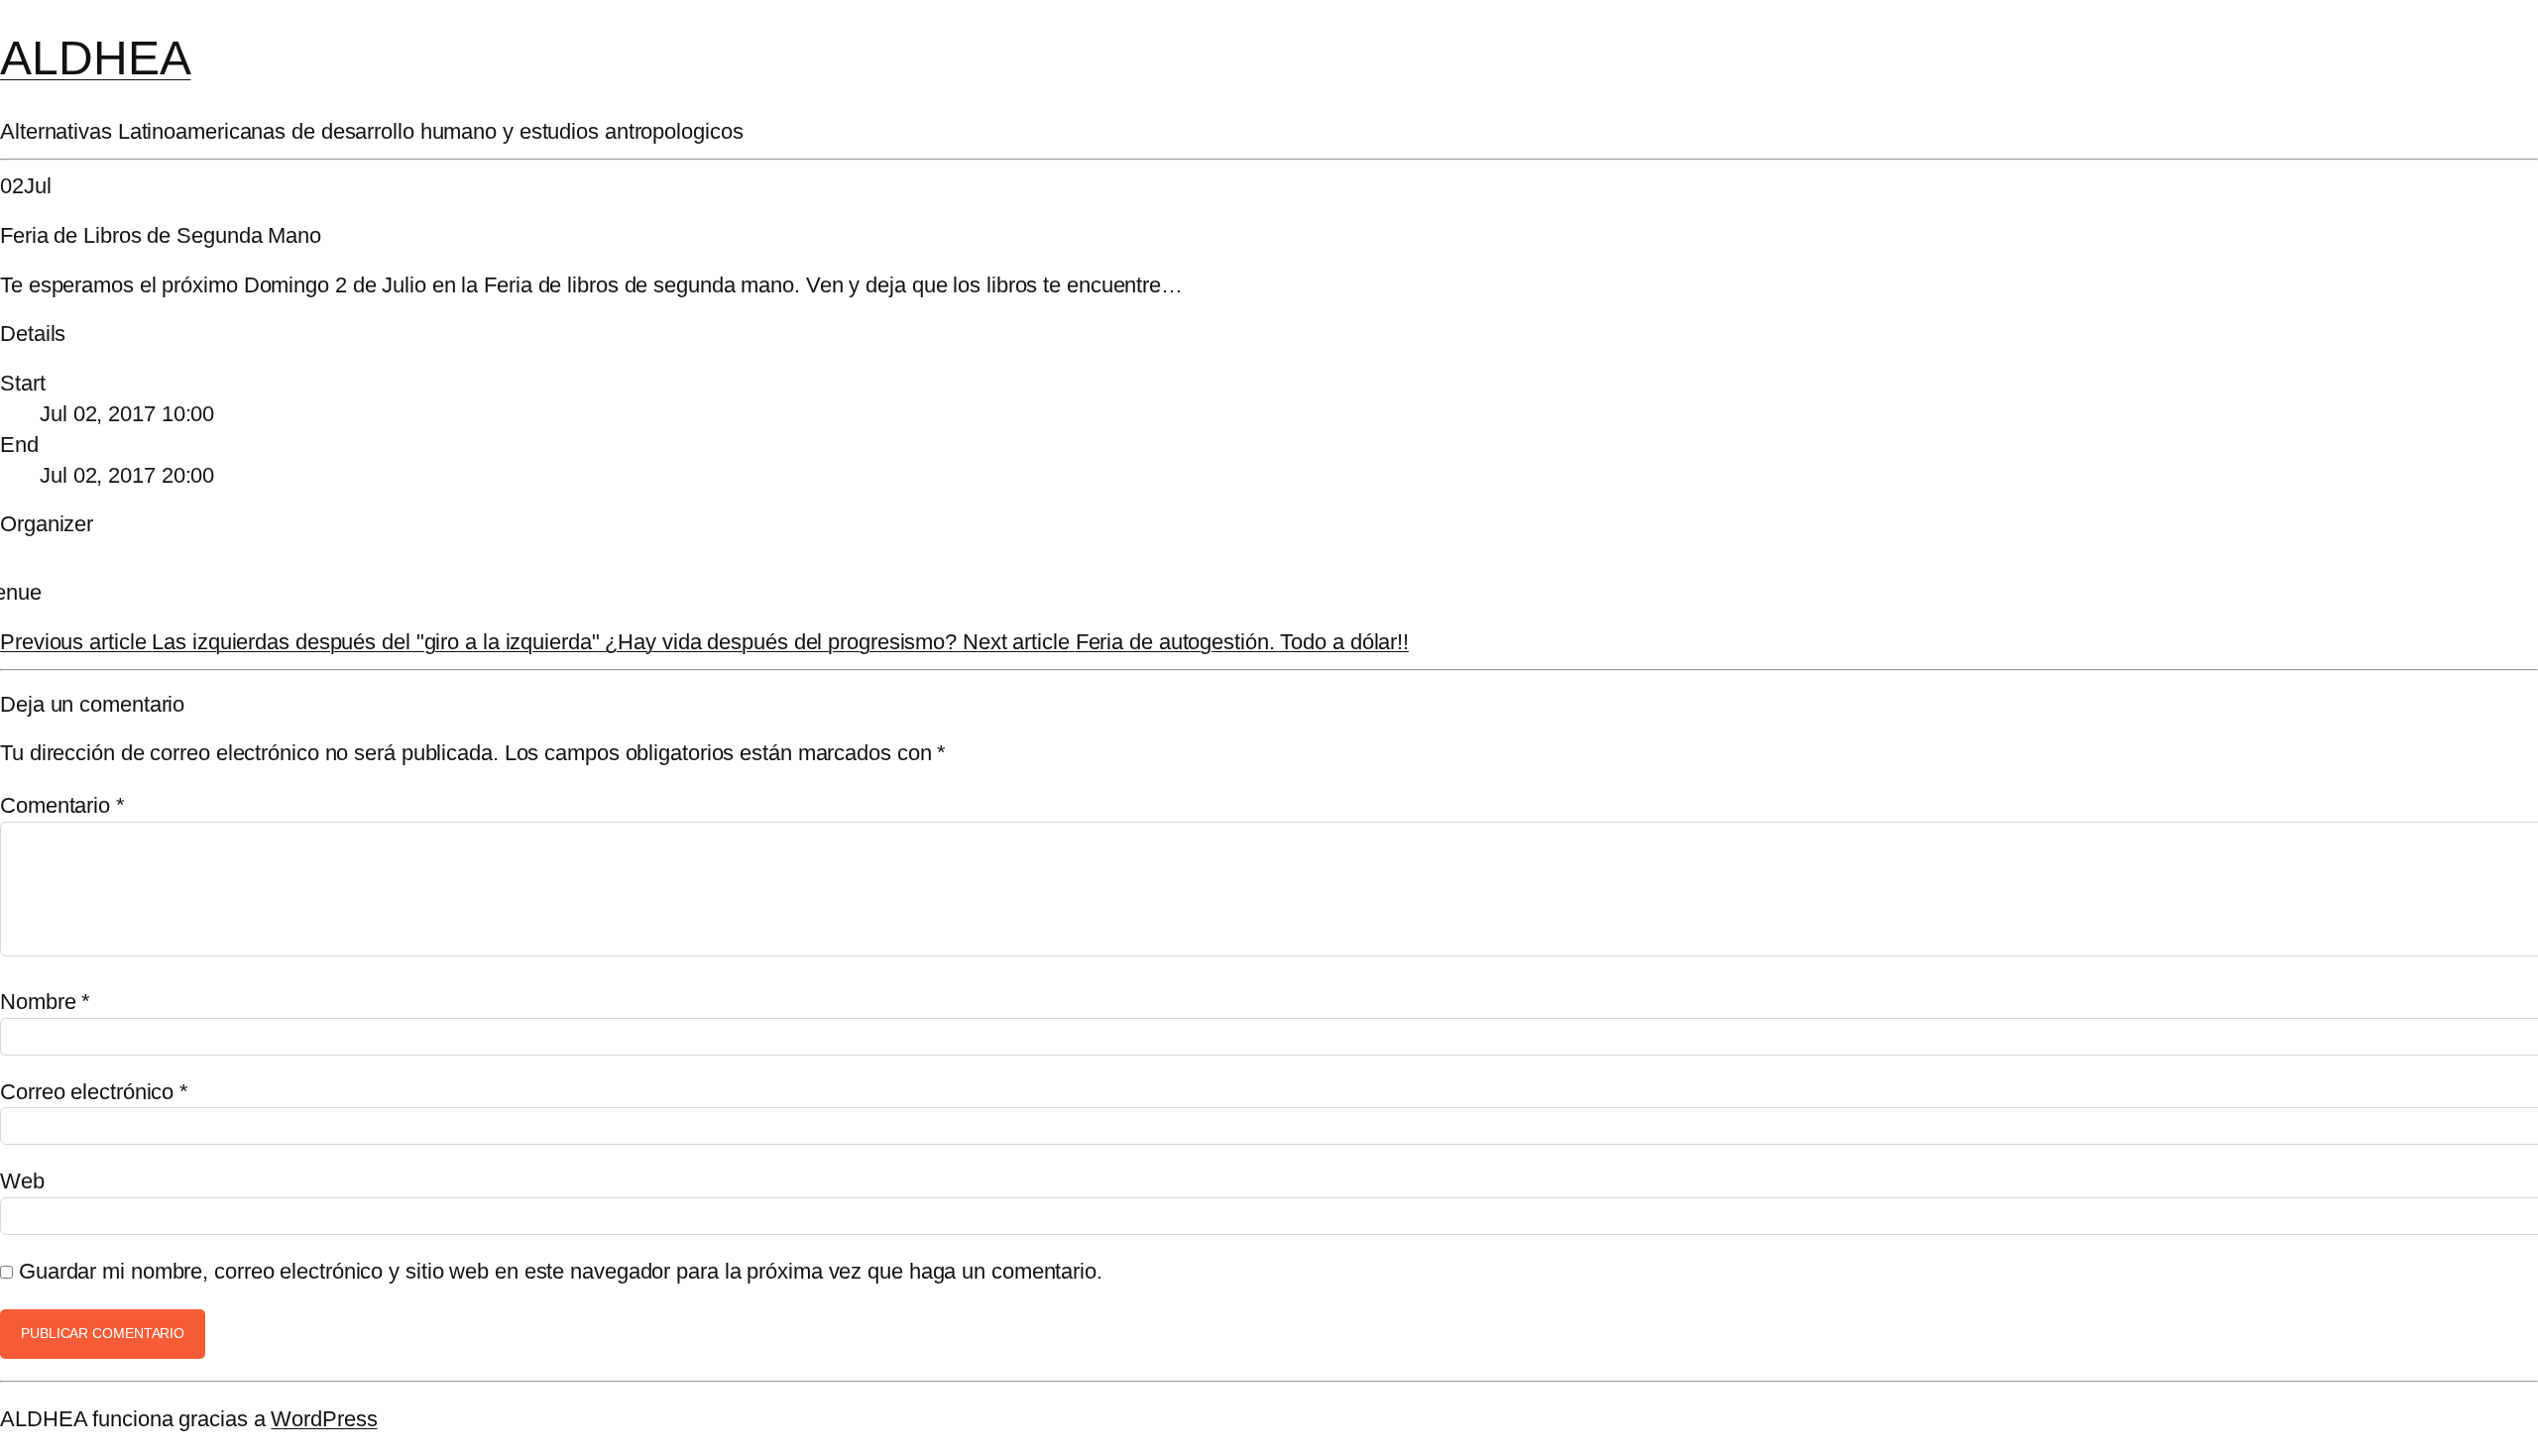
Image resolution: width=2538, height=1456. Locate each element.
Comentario (62, 805)
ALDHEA (95, 58)
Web (22, 1181)
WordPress (324, 1419)
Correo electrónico (94, 1092)
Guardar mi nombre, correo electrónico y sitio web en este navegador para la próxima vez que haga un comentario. (561, 1271)
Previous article (478, 642)
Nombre (45, 1002)
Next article (1186, 642)
